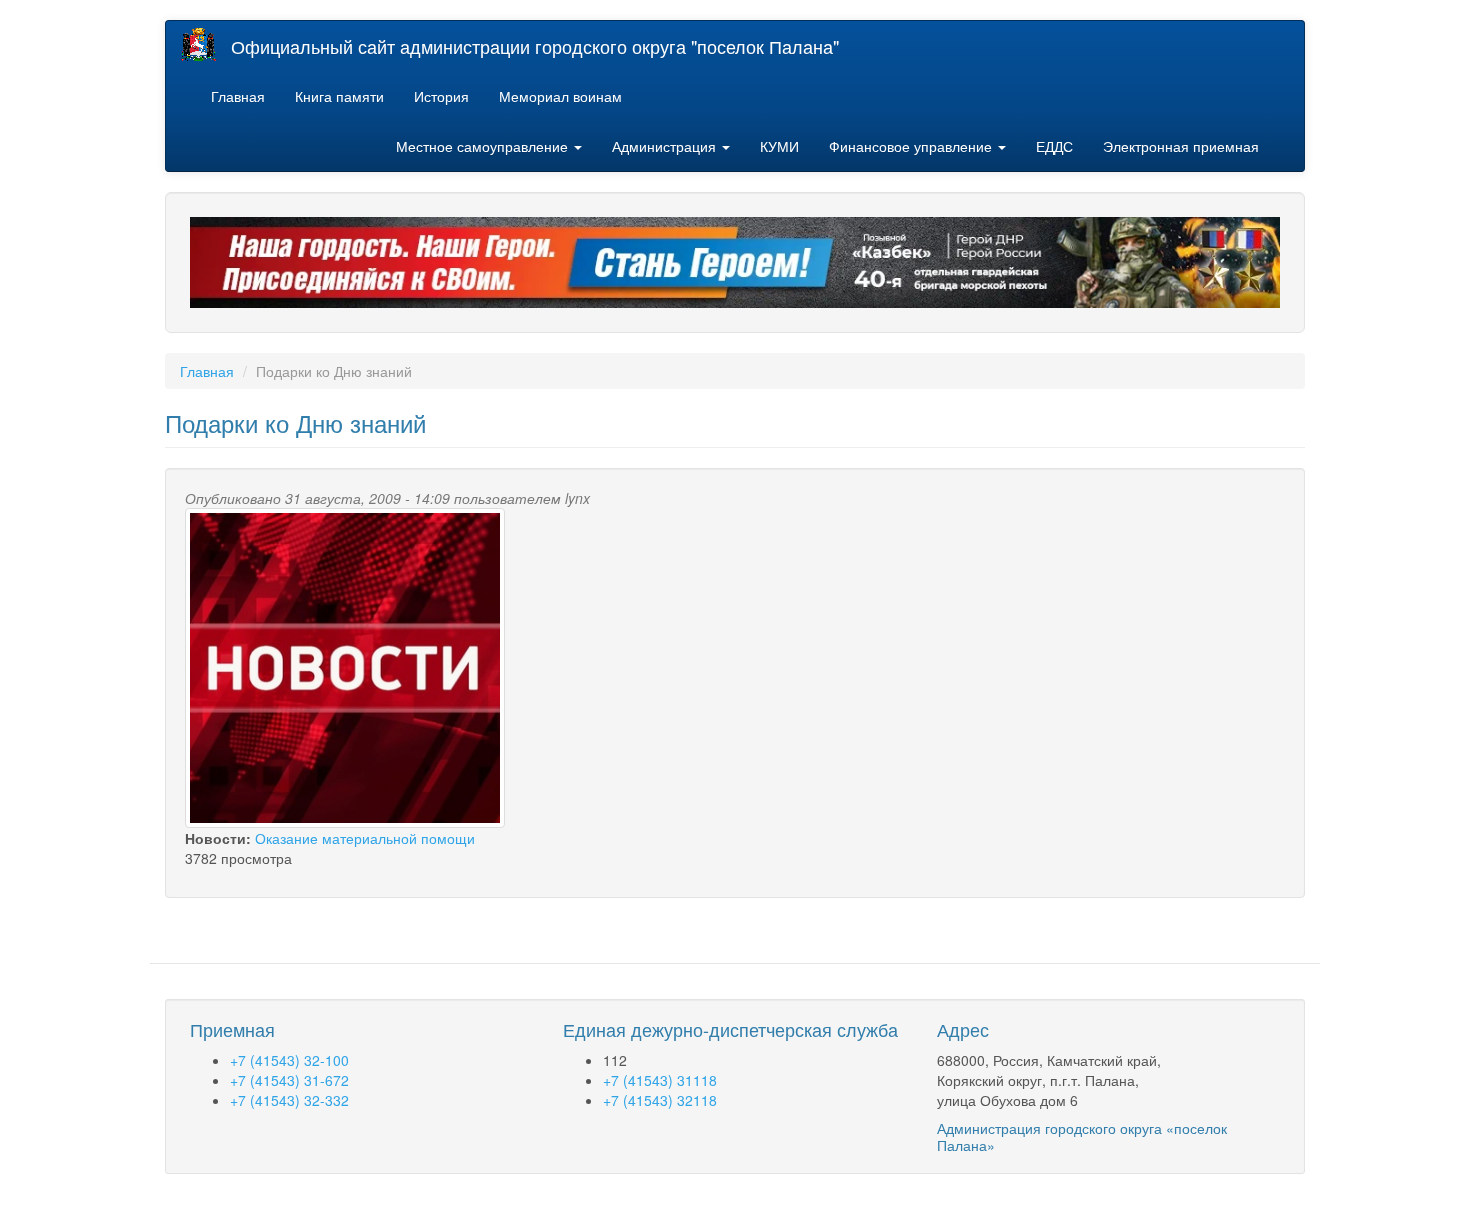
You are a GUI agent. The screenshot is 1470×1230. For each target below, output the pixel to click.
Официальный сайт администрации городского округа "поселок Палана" (535, 46)
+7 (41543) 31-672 (289, 1080)
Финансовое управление (912, 146)
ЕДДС (1054, 146)
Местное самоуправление (484, 146)
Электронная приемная (1181, 146)
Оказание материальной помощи (365, 838)
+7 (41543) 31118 (660, 1080)
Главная (238, 96)
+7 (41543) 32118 (660, 1100)
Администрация (666, 146)
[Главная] (206, 44)
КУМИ (779, 146)
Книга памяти (339, 96)
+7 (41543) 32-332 (289, 1100)
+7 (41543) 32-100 (289, 1060)
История (441, 96)
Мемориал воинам (560, 96)
